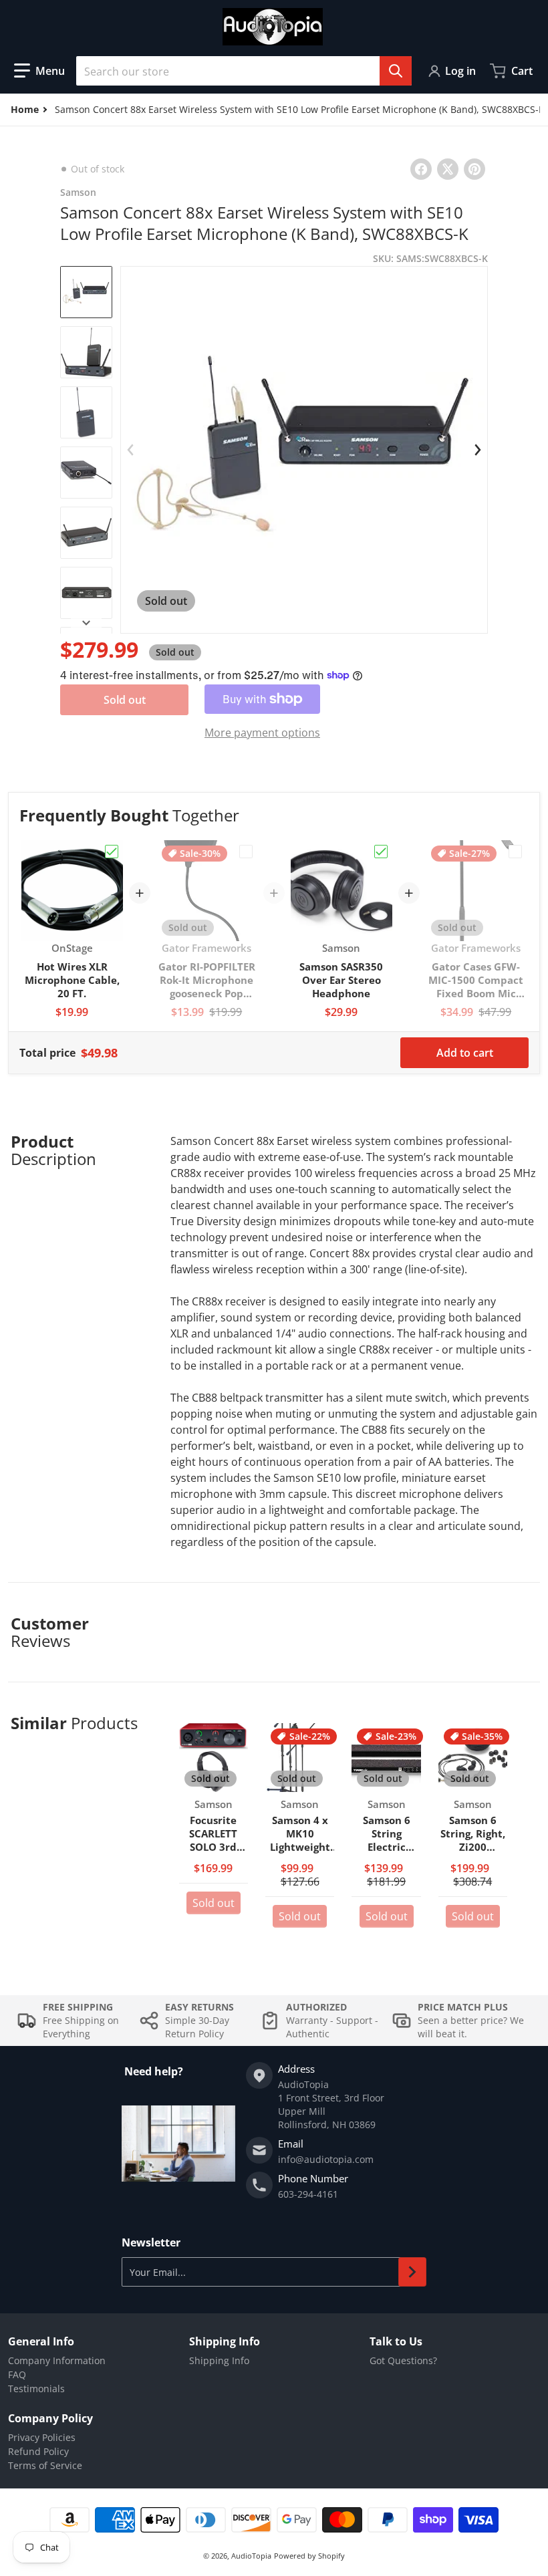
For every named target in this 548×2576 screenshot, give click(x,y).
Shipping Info (219, 2360)
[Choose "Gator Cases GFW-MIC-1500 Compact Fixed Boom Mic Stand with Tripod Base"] (515, 852)
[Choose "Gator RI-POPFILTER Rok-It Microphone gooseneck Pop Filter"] (246, 852)
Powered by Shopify (309, 2556)
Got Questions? (403, 2360)
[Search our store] (396, 71)
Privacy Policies (42, 2437)
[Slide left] (130, 450)
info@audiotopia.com (326, 2159)
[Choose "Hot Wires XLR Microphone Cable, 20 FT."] (112, 852)
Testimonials (36, 2389)
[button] (39, 71)
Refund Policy (38, 2451)
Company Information (57, 2360)
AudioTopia (251, 2556)
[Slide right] (86, 623)
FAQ (17, 2374)
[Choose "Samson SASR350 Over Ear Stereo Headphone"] (381, 852)
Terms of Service (45, 2465)
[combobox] (244, 71)
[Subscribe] (412, 2272)
